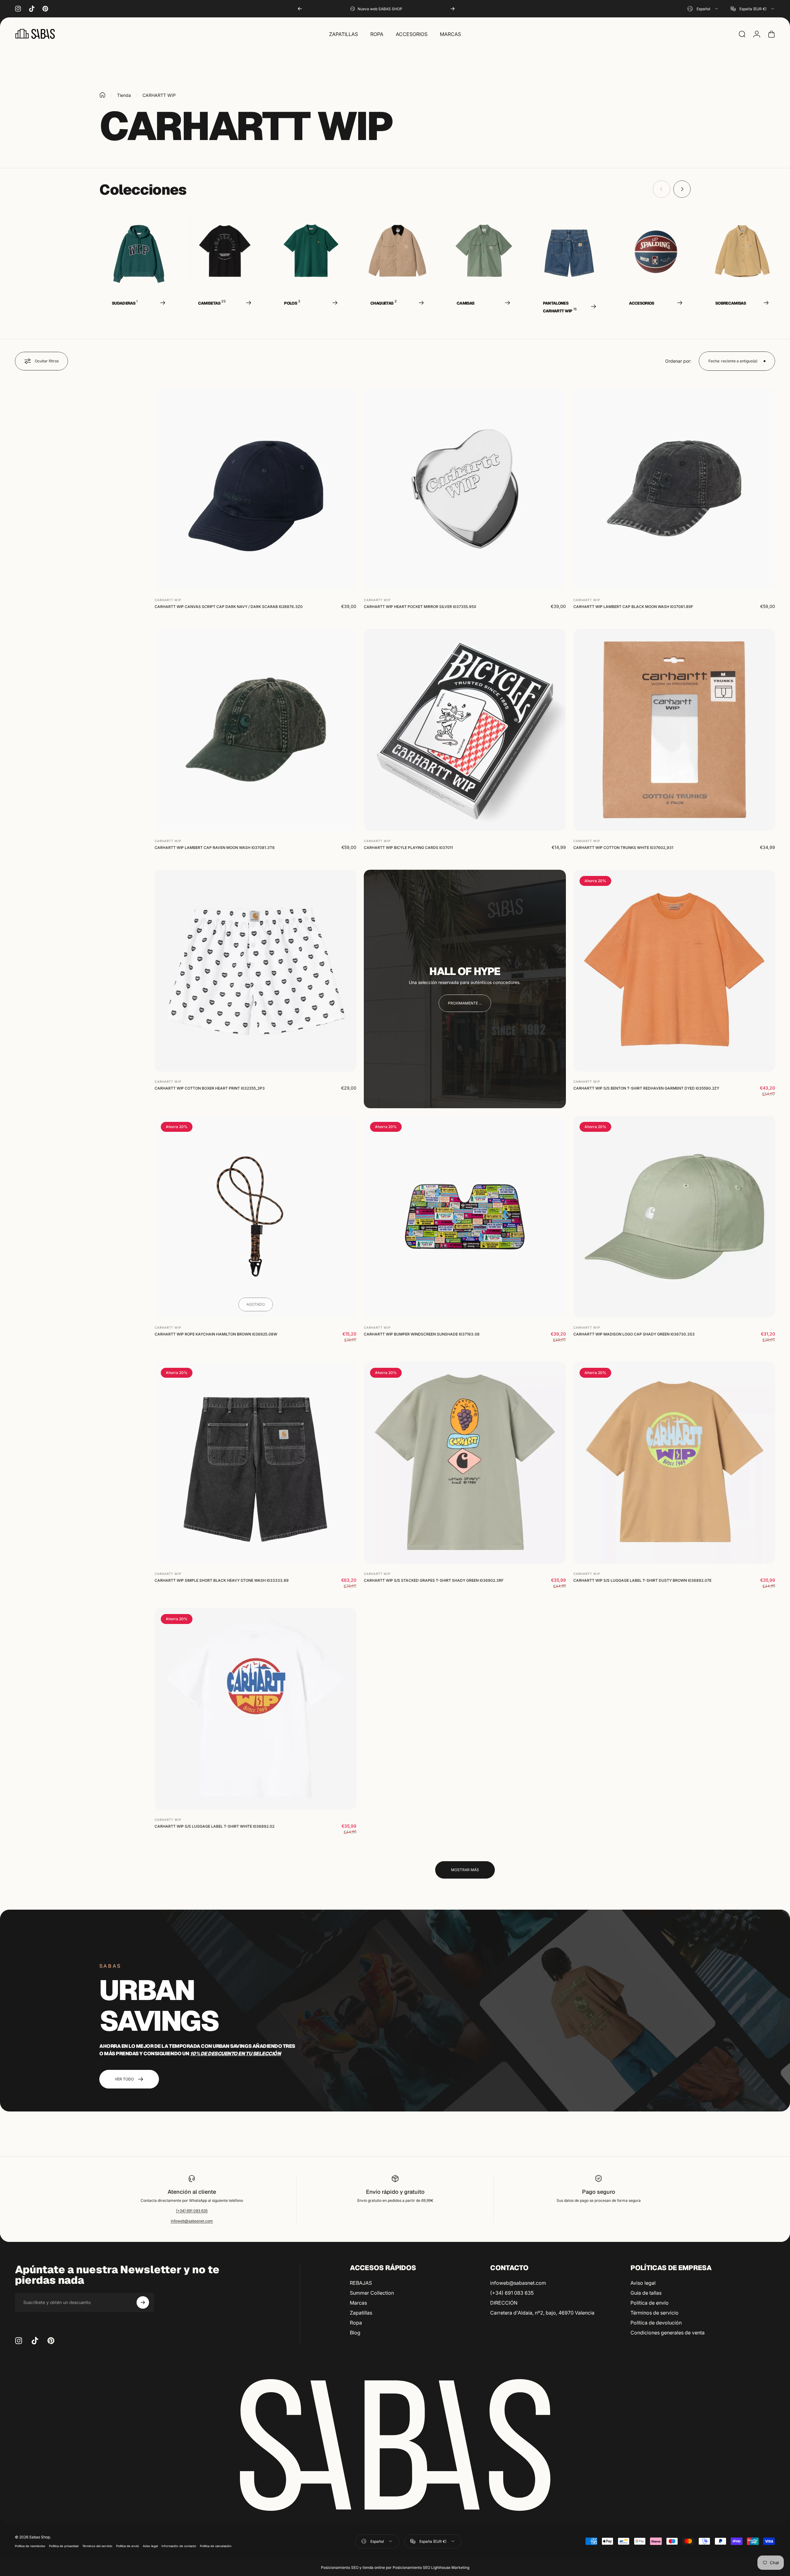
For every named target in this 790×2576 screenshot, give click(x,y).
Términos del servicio (97, 2546)
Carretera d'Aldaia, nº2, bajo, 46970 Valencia (542, 2313)
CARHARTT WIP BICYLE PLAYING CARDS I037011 (408, 848)
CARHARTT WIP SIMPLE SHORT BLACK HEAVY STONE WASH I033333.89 (222, 1580)
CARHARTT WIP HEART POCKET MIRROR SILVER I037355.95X (420, 607)
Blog (355, 2333)
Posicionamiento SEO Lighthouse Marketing (431, 2567)
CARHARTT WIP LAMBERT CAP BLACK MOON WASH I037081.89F (633, 607)
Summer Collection (372, 2293)
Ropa (356, 2323)
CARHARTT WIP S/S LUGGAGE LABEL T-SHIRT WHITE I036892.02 (214, 1826)
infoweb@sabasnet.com (192, 2221)
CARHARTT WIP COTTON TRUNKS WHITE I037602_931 (623, 848)
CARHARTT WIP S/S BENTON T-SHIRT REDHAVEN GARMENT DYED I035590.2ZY (646, 1088)
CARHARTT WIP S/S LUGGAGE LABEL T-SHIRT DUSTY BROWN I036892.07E (642, 1580)
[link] (465, 1003)
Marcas (358, 2303)
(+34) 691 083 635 (192, 2211)
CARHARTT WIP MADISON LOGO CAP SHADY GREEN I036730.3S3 (634, 1334)
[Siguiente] (453, 9)
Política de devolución (656, 2323)
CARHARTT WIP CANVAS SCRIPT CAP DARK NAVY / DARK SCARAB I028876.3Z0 (229, 607)
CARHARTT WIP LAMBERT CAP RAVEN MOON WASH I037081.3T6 (215, 848)
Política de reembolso (30, 2546)
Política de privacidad (64, 2546)
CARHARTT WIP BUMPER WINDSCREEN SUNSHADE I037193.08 (422, 1334)
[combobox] (703, 9)
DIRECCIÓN (504, 2303)
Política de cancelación (216, 2546)
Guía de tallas (646, 2293)
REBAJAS (361, 2283)
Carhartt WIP (168, 600)
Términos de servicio (655, 2313)
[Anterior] (300, 9)
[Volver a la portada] (102, 95)
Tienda (124, 95)
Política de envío (650, 2303)
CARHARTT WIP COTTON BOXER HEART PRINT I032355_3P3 (210, 1088)
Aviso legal (643, 2283)
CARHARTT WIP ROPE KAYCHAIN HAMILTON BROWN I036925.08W (216, 1334)
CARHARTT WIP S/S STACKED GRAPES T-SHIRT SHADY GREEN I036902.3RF (434, 1580)
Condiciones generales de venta (668, 2333)
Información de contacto (179, 2546)
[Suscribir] (143, 2302)
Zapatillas (361, 2313)
